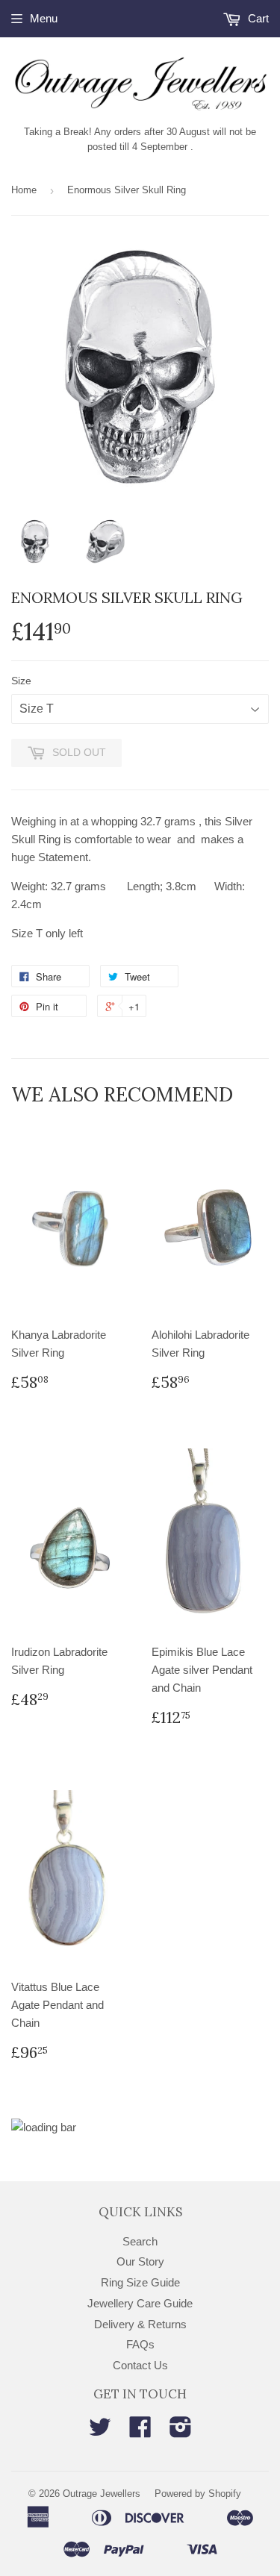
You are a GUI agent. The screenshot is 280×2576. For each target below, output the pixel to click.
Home (24, 190)
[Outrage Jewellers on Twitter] (100, 2432)
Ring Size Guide (140, 2282)
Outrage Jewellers (102, 2494)
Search (140, 2241)
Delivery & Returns (140, 2324)
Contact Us (140, 2365)
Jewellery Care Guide (140, 2303)
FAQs (140, 2344)
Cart (257, 18)
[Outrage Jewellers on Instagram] (181, 2432)
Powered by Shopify (198, 2494)
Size (21, 681)
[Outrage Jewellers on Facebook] (140, 2432)
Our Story (140, 2261)
